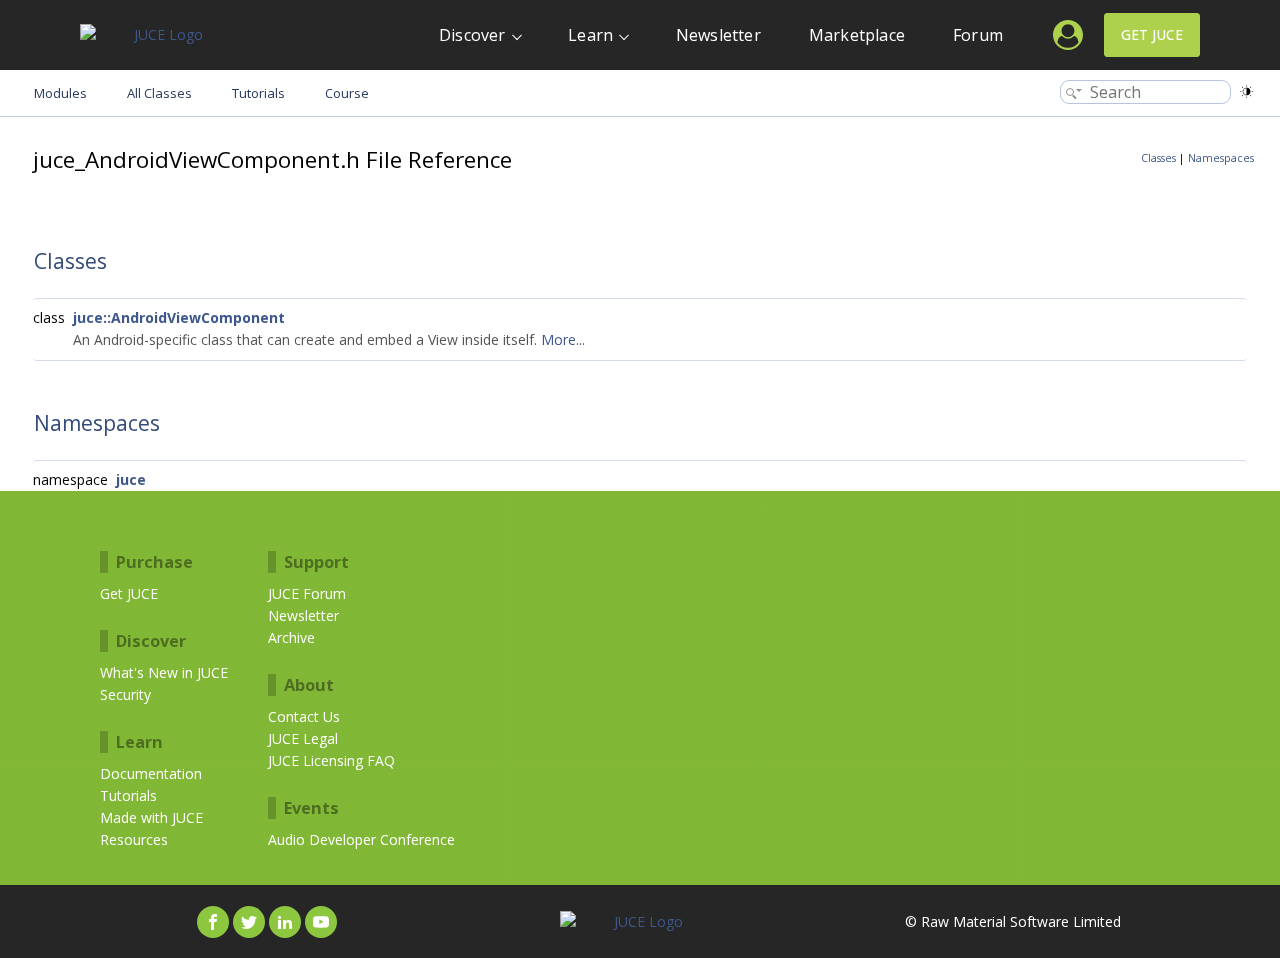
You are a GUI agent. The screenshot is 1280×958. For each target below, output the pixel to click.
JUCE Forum (307, 593)
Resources (134, 839)
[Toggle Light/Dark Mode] (1246, 91)
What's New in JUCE (164, 672)
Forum (978, 35)
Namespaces (1221, 158)
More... (563, 339)
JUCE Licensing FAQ (331, 760)
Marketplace (857, 35)
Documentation (151, 773)
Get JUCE (1152, 34)
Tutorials (128, 795)
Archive (291, 637)
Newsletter (718, 35)
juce (131, 479)
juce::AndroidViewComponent (179, 317)
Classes (1158, 158)
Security (125, 694)
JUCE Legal (303, 738)
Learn (590, 35)
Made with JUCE (151, 817)
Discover (472, 35)
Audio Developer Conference (361, 839)
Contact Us (304, 716)
